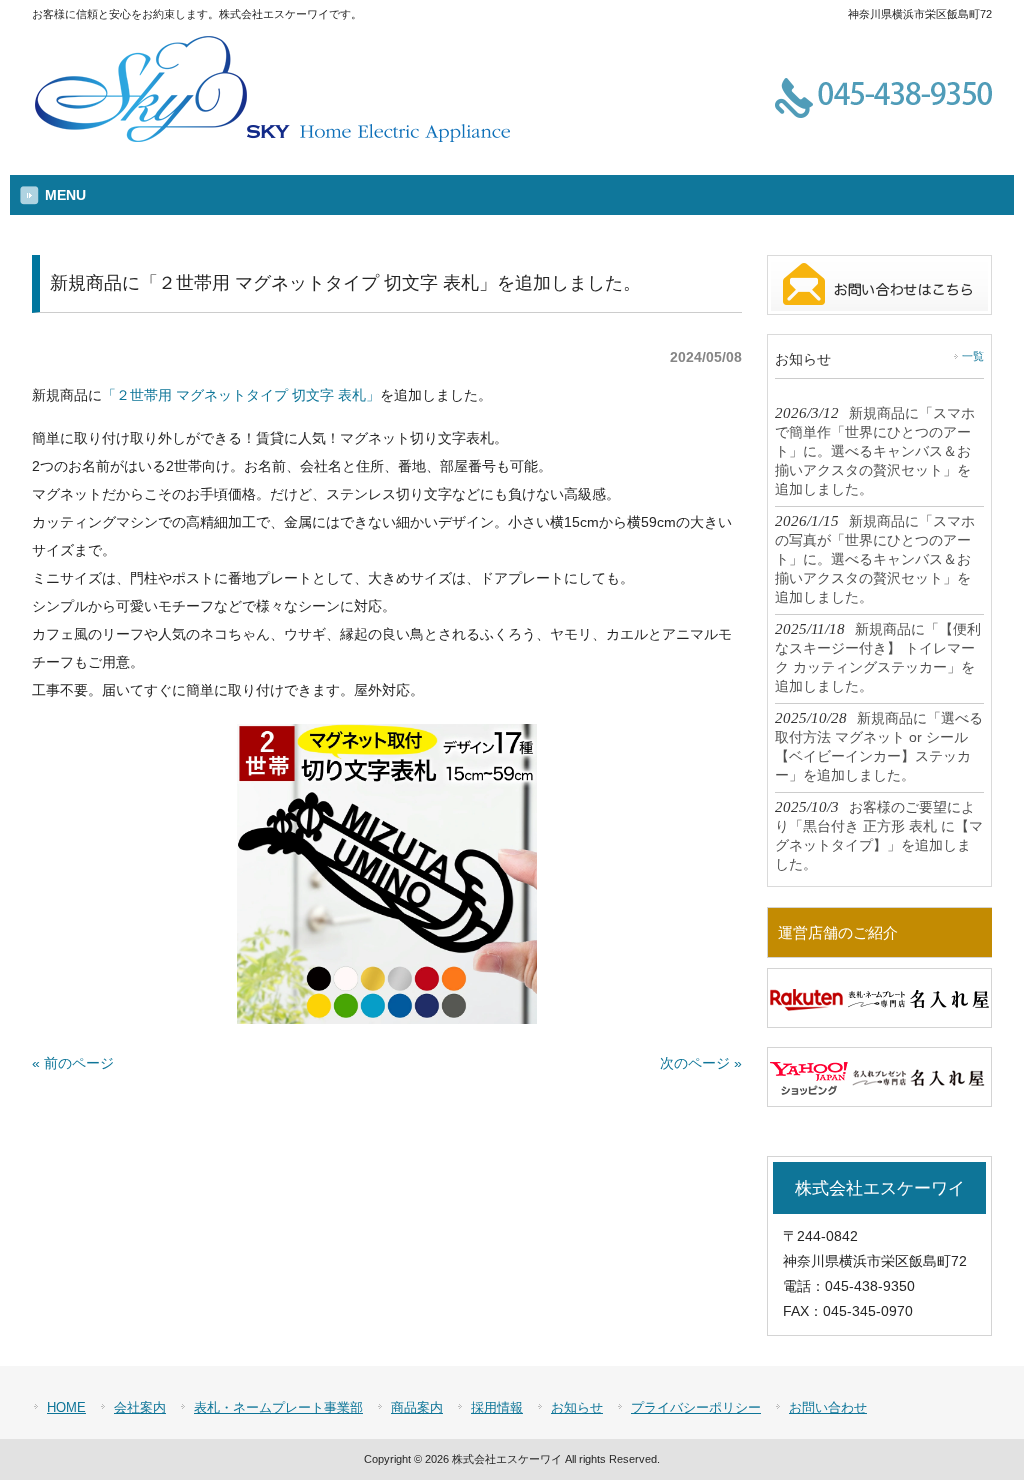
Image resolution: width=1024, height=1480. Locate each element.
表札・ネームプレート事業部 (278, 1408)
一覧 (973, 356)
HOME (66, 1408)
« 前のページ (73, 1063)
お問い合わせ (828, 1408)
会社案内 (140, 1408)
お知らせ (577, 1408)
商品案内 (417, 1408)
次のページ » (701, 1063)
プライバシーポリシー (696, 1408)
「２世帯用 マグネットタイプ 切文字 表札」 (241, 395)
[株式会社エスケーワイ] (272, 141)
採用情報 (497, 1408)
